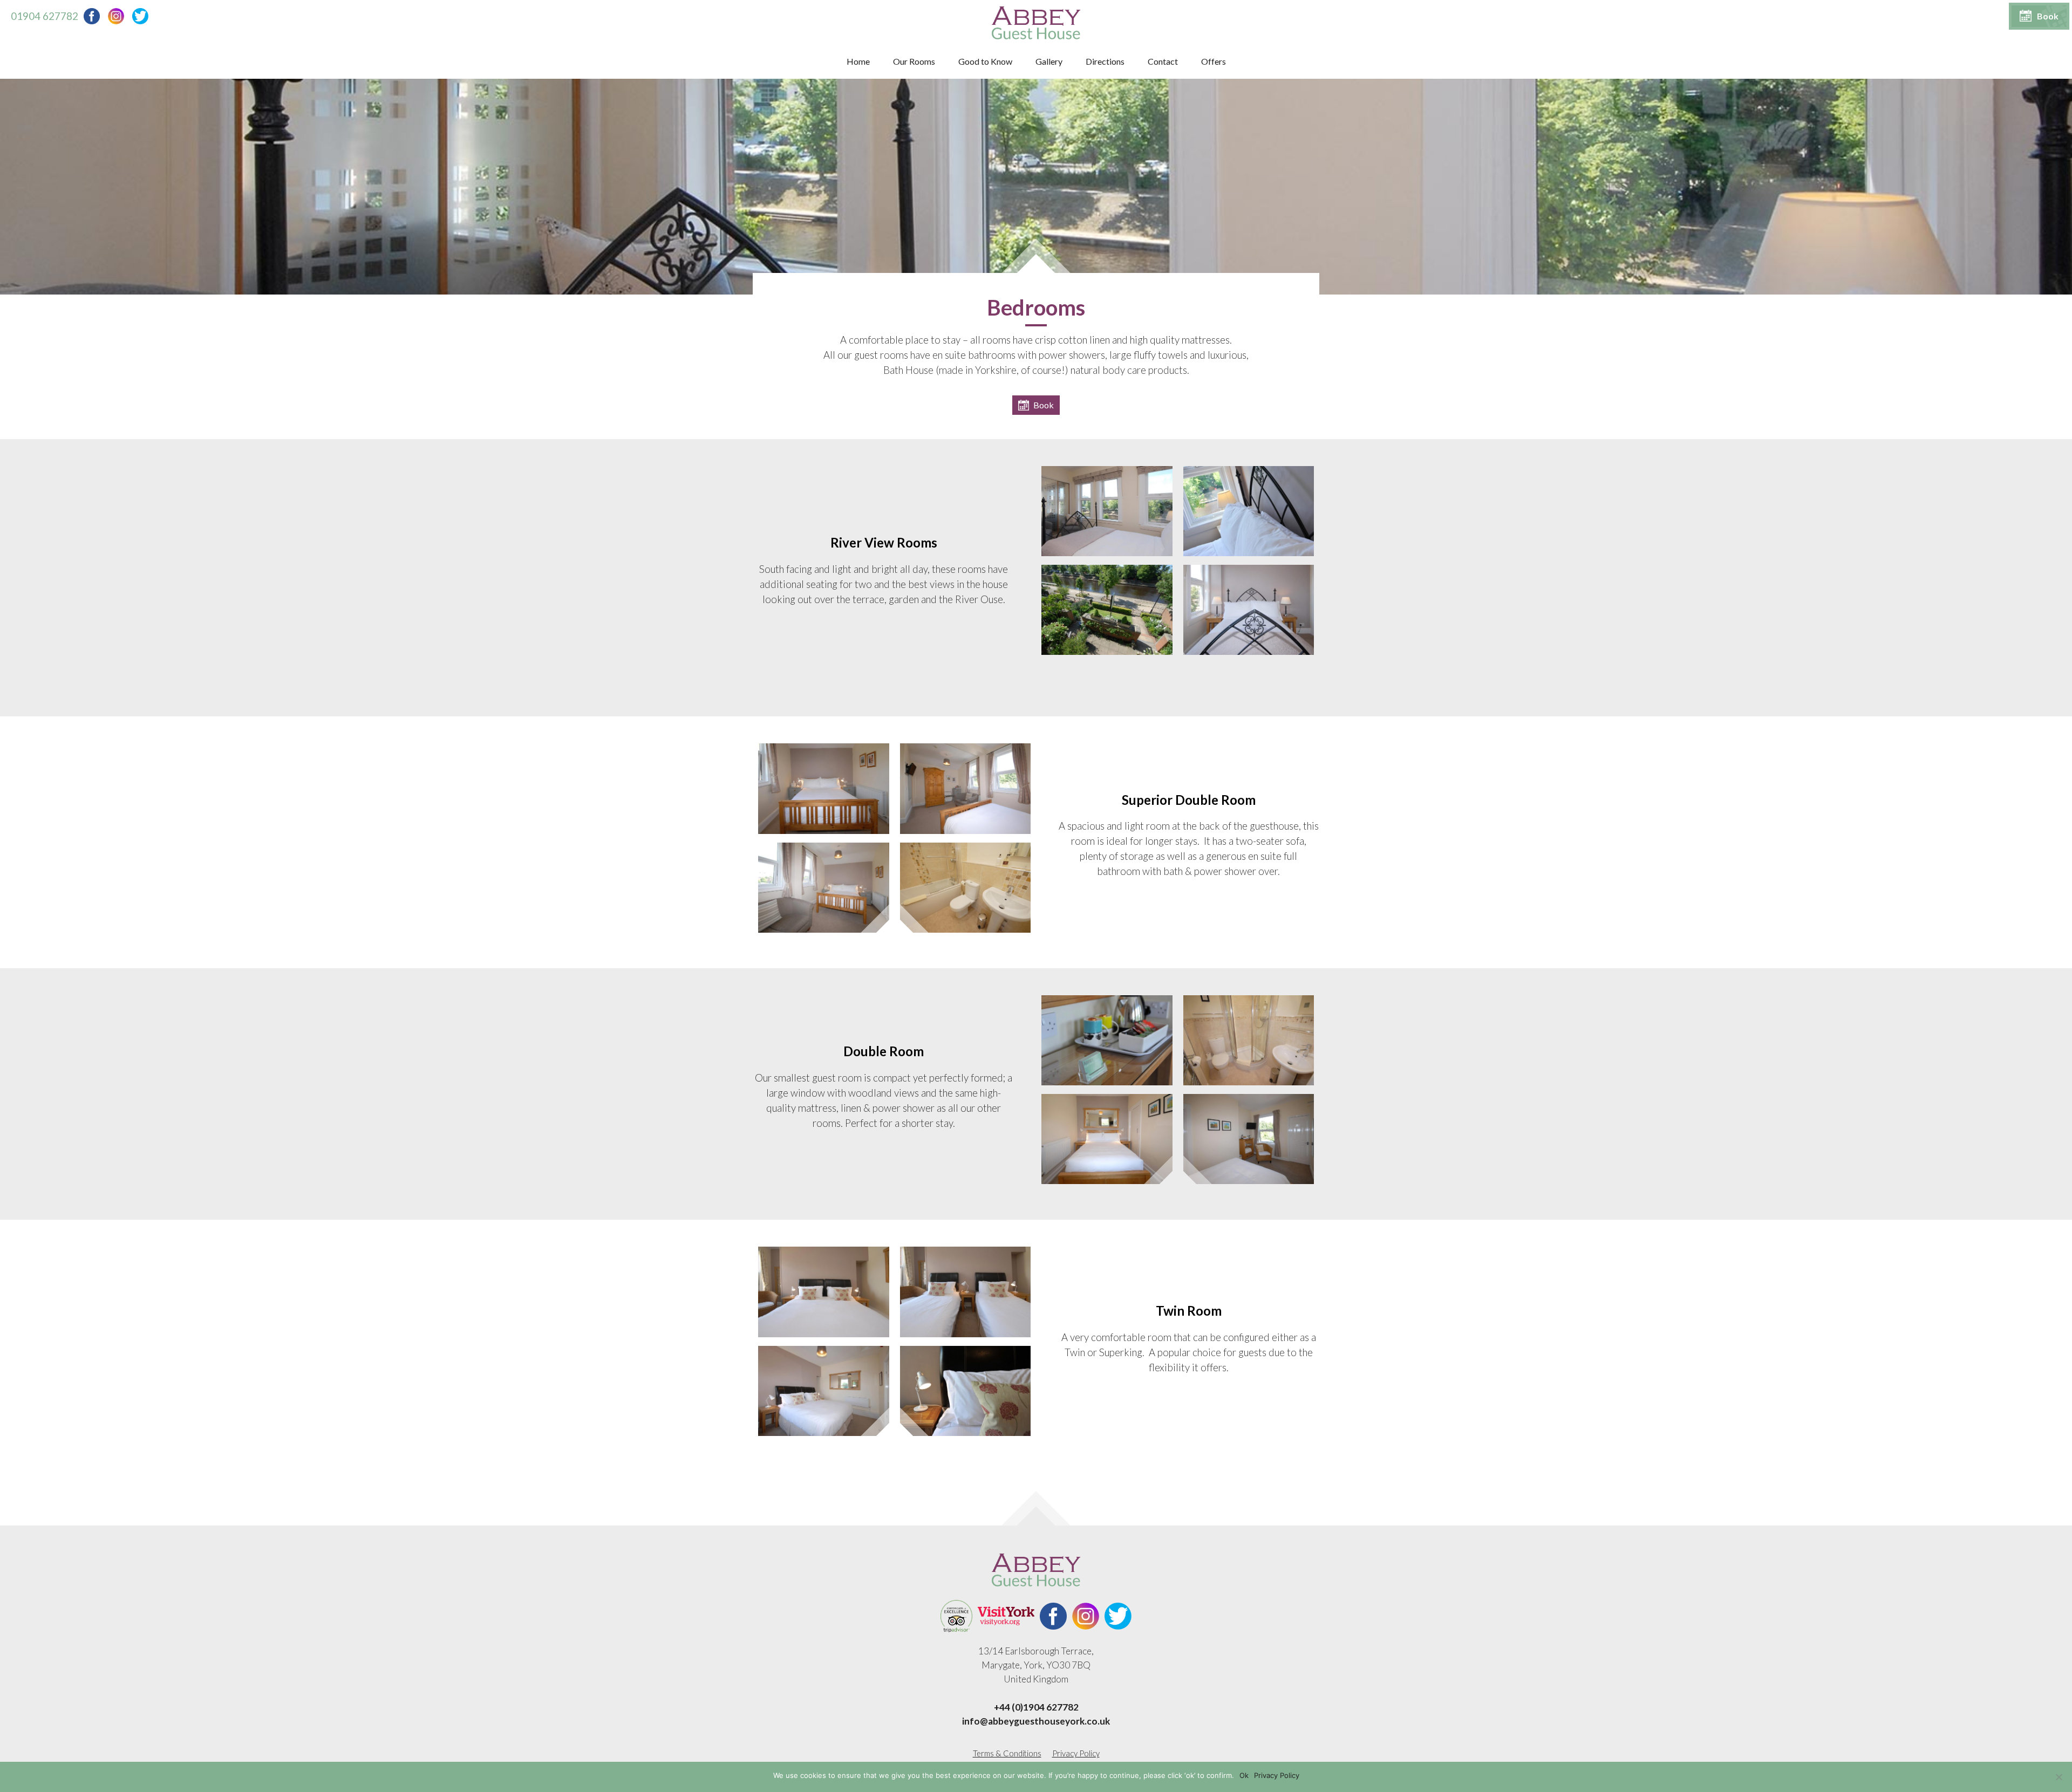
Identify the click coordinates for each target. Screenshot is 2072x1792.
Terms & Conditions (1007, 1753)
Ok (1244, 1775)
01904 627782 (45, 16)
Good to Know (985, 61)
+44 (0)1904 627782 (1036, 1707)
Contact (1163, 61)
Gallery (1049, 61)
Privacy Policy (1076, 1753)
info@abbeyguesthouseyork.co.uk (1036, 1721)
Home (858, 61)
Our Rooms (914, 61)
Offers (1214, 61)
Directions (1105, 61)
